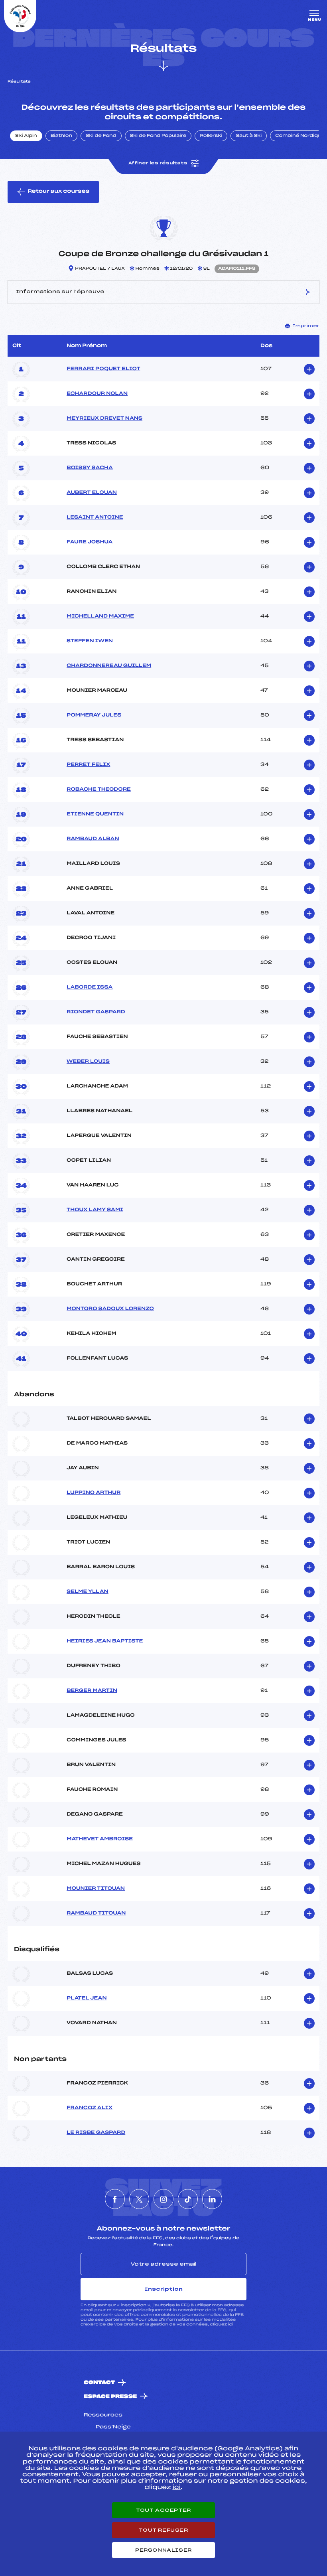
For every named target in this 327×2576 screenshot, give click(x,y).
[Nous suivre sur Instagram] (163, 2199)
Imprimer (306, 326)
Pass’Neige (113, 2427)
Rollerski (211, 136)
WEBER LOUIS (88, 1062)
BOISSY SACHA (90, 468)
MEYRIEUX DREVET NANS (104, 418)
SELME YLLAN (88, 1592)
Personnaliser (163, 2550)
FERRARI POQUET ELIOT (103, 369)
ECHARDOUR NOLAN (97, 394)
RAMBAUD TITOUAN (96, 1913)
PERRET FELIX (88, 765)
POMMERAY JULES (94, 715)
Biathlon (61, 136)
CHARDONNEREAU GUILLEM (109, 666)
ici (231, 2324)
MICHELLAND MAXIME (100, 616)
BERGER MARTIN (92, 1691)
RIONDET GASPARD (96, 1012)
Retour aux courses (58, 191)
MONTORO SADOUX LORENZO (110, 1309)
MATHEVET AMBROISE (100, 1839)
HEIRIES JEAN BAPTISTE (105, 1641)
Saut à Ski (249, 136)
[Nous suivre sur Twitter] (139, 2199)
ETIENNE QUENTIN (95, 814)
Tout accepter (163, 2510)
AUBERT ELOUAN (92, 493)
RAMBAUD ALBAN (93, 839)
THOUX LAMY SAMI (95, 1210)
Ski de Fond (101, 136)
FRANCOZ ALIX (90, 2108)
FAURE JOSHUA (90, 542)
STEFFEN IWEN (90, 641)
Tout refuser (163, 2530)
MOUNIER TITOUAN (96, 1889)
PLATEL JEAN (87, 1998)
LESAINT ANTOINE (95, 517)
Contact (99, 2383)
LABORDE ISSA (90, 987)
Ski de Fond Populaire (158, 136)
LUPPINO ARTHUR (94, 1493)
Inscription (163, 2289)
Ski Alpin (26, 136)
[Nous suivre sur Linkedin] (212, 2199)
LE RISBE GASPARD (96, 2133)
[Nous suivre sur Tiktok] (188, 2199)
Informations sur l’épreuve (60, 292)
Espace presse (110, 2397)
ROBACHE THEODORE (99, 790)
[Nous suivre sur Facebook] (115, 2199)
